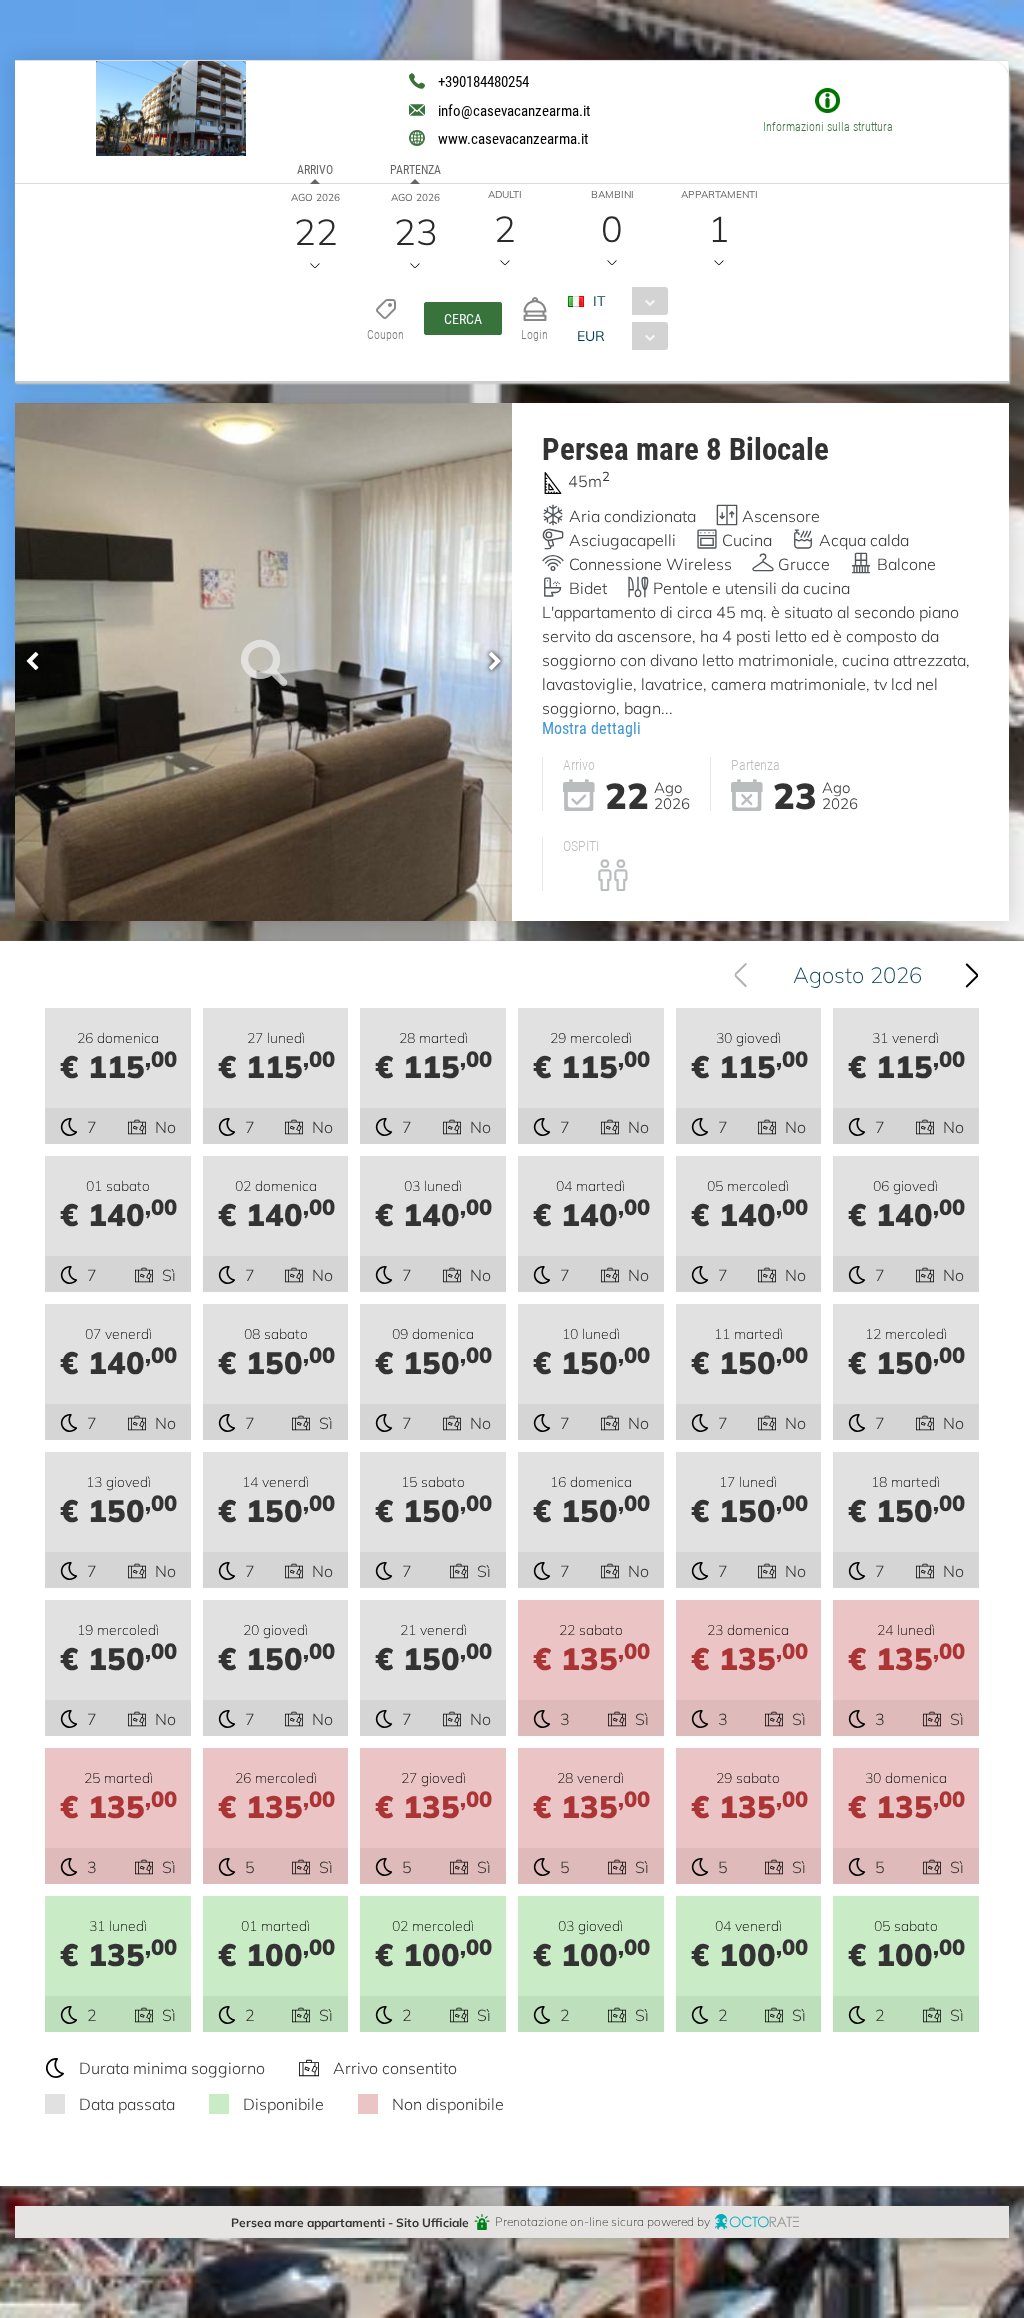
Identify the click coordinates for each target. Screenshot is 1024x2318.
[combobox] (625, 301)
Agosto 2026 (857, 974)
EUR (591, 335)
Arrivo (315, 169)
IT (599, 300)
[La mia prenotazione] (534, 300)
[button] (463, 318)
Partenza (415, 169)
